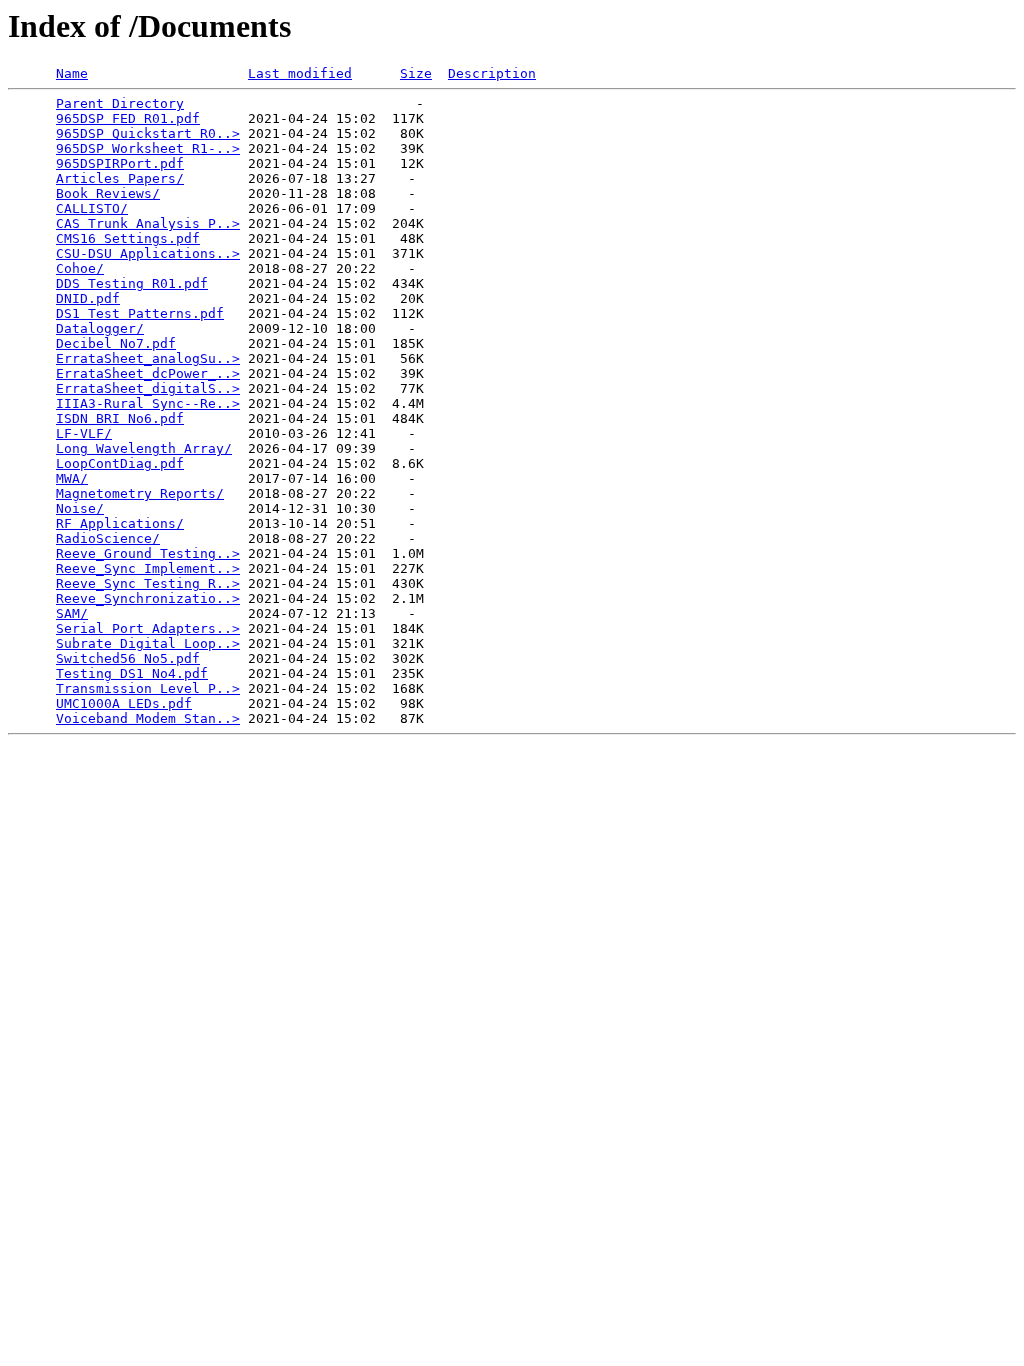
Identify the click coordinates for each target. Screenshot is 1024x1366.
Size (416, 73)
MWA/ (72, 478)
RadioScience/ (108, 538)
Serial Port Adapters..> (148, 628)
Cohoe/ (80, 268)
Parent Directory (120, 103)
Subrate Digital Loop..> (148, 643)
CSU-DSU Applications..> (148, 253)
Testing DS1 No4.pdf (132, 673)
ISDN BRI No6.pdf (120, 418)
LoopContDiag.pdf (120, 463)
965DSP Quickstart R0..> (148, 133)
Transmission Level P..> (148, 688)
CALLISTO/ (92, 208)
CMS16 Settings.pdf (128, 238)
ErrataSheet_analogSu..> (148, 358)
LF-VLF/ (84, 433)
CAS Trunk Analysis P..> (148, 223)
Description (492, 73)
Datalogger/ (100, 328)
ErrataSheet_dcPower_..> (148, 373)
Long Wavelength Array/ (144, 448)
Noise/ (80, 508)
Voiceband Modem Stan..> (148, 718)
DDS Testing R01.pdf (132, 283)
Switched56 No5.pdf (128, 658)
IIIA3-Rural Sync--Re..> (148, 403)
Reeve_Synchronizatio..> (148, 598)
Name (72, 73)
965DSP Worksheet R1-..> (148, 148)
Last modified (300, 73)
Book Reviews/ (108, 193)
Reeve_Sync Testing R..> (148, 583)
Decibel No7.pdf (116, 343)
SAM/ (72, 613)
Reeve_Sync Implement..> (148, 568)
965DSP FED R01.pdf (128, 118)
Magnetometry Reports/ (140, 493)
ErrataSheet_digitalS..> (148, 388)
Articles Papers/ (120, 178)
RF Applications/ (120, 523)
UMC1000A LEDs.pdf (124, 703)
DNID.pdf (88, 298)
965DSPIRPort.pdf (120, 163)
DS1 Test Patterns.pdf (140, 313)
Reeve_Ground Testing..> (148, 553)
